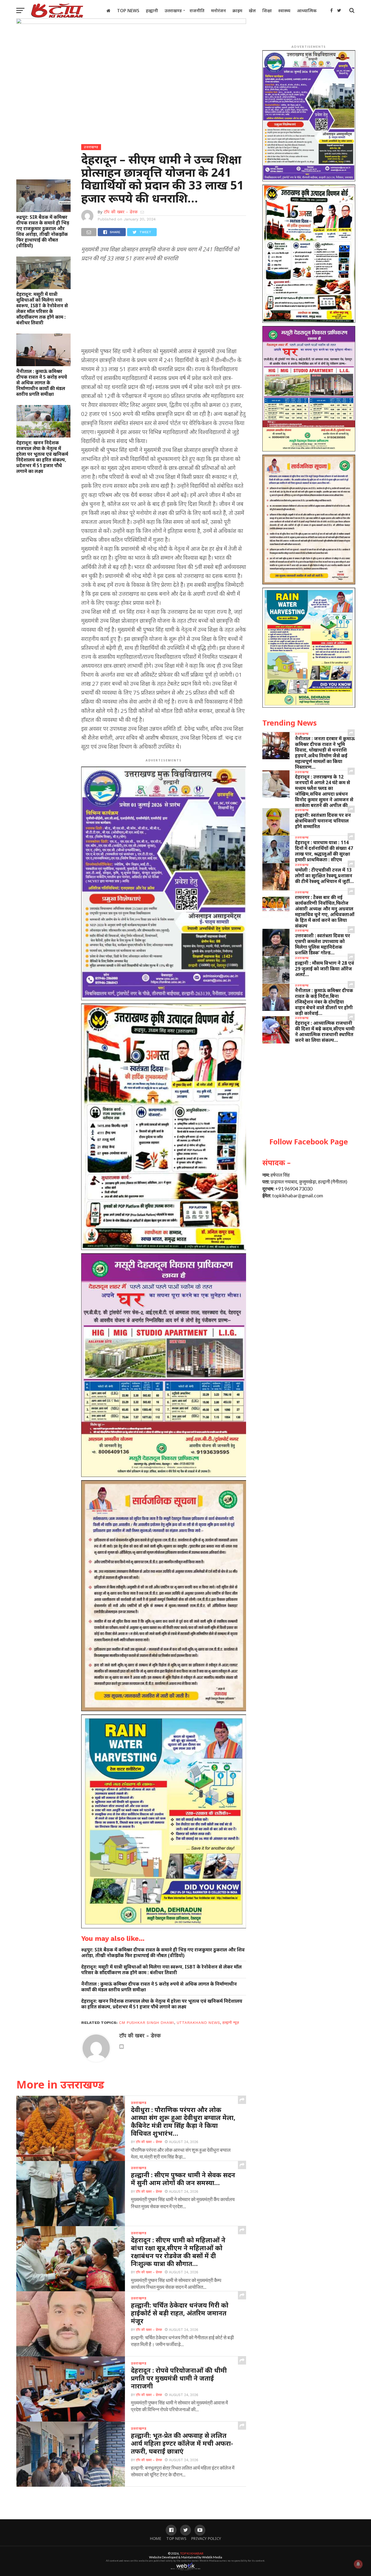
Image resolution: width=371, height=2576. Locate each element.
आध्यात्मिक (307, 11)
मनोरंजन (218, 11)
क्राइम (237, 11)
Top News (128, 11)
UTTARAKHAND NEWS (198, 2023)
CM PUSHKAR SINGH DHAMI (147, 2023)
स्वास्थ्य (284, 11)
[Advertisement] (164, 306)
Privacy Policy (206, 2538)
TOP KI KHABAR (192, 2553)
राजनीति (197, 11)
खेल (252, 11)
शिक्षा (267, 11)
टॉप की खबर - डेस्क (121, 212)
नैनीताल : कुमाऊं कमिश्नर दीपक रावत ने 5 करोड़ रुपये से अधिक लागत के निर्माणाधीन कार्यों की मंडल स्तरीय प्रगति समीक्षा (42, 383)
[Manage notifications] (358, 2564)
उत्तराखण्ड (173, 11)
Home (156, 2538)
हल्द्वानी (152, 11)
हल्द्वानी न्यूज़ (231, 2023)
